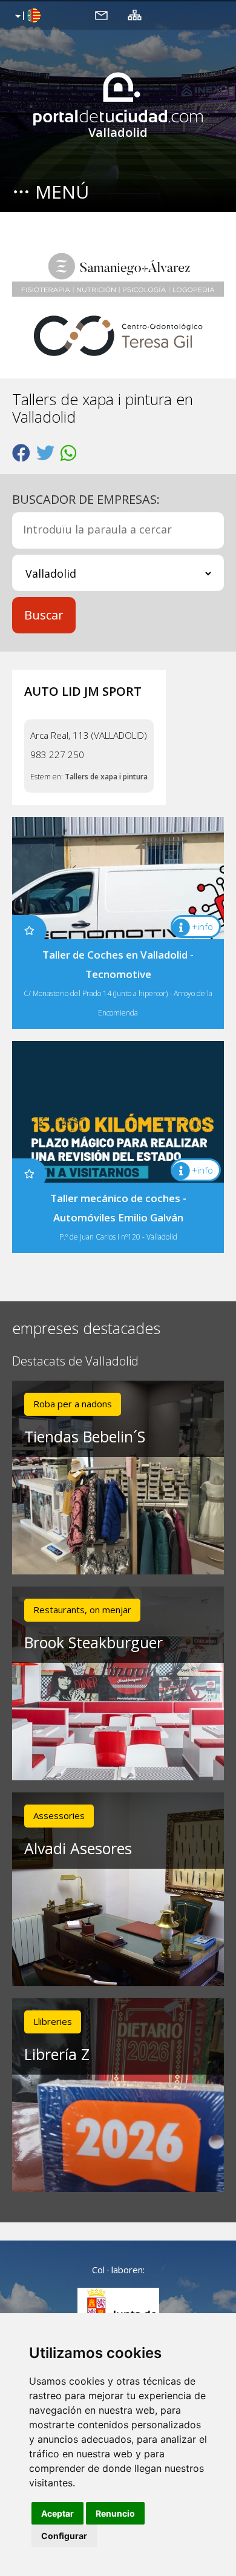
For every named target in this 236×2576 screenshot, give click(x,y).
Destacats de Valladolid (75, 1362)
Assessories (59, 1815)
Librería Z (57, 2054)
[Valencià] (26, 16)
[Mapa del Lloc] (135, 15)
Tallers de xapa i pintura (106, 777)
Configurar (64, 2536)
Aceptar (57, 2513)
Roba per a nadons (73, 1404)
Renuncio (115, 2513)
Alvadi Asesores (78, 1848)
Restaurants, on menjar (82, 1610)
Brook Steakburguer (93, 1642)
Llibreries (53, 2021)
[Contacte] (101, 15)
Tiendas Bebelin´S (85, 1436)
